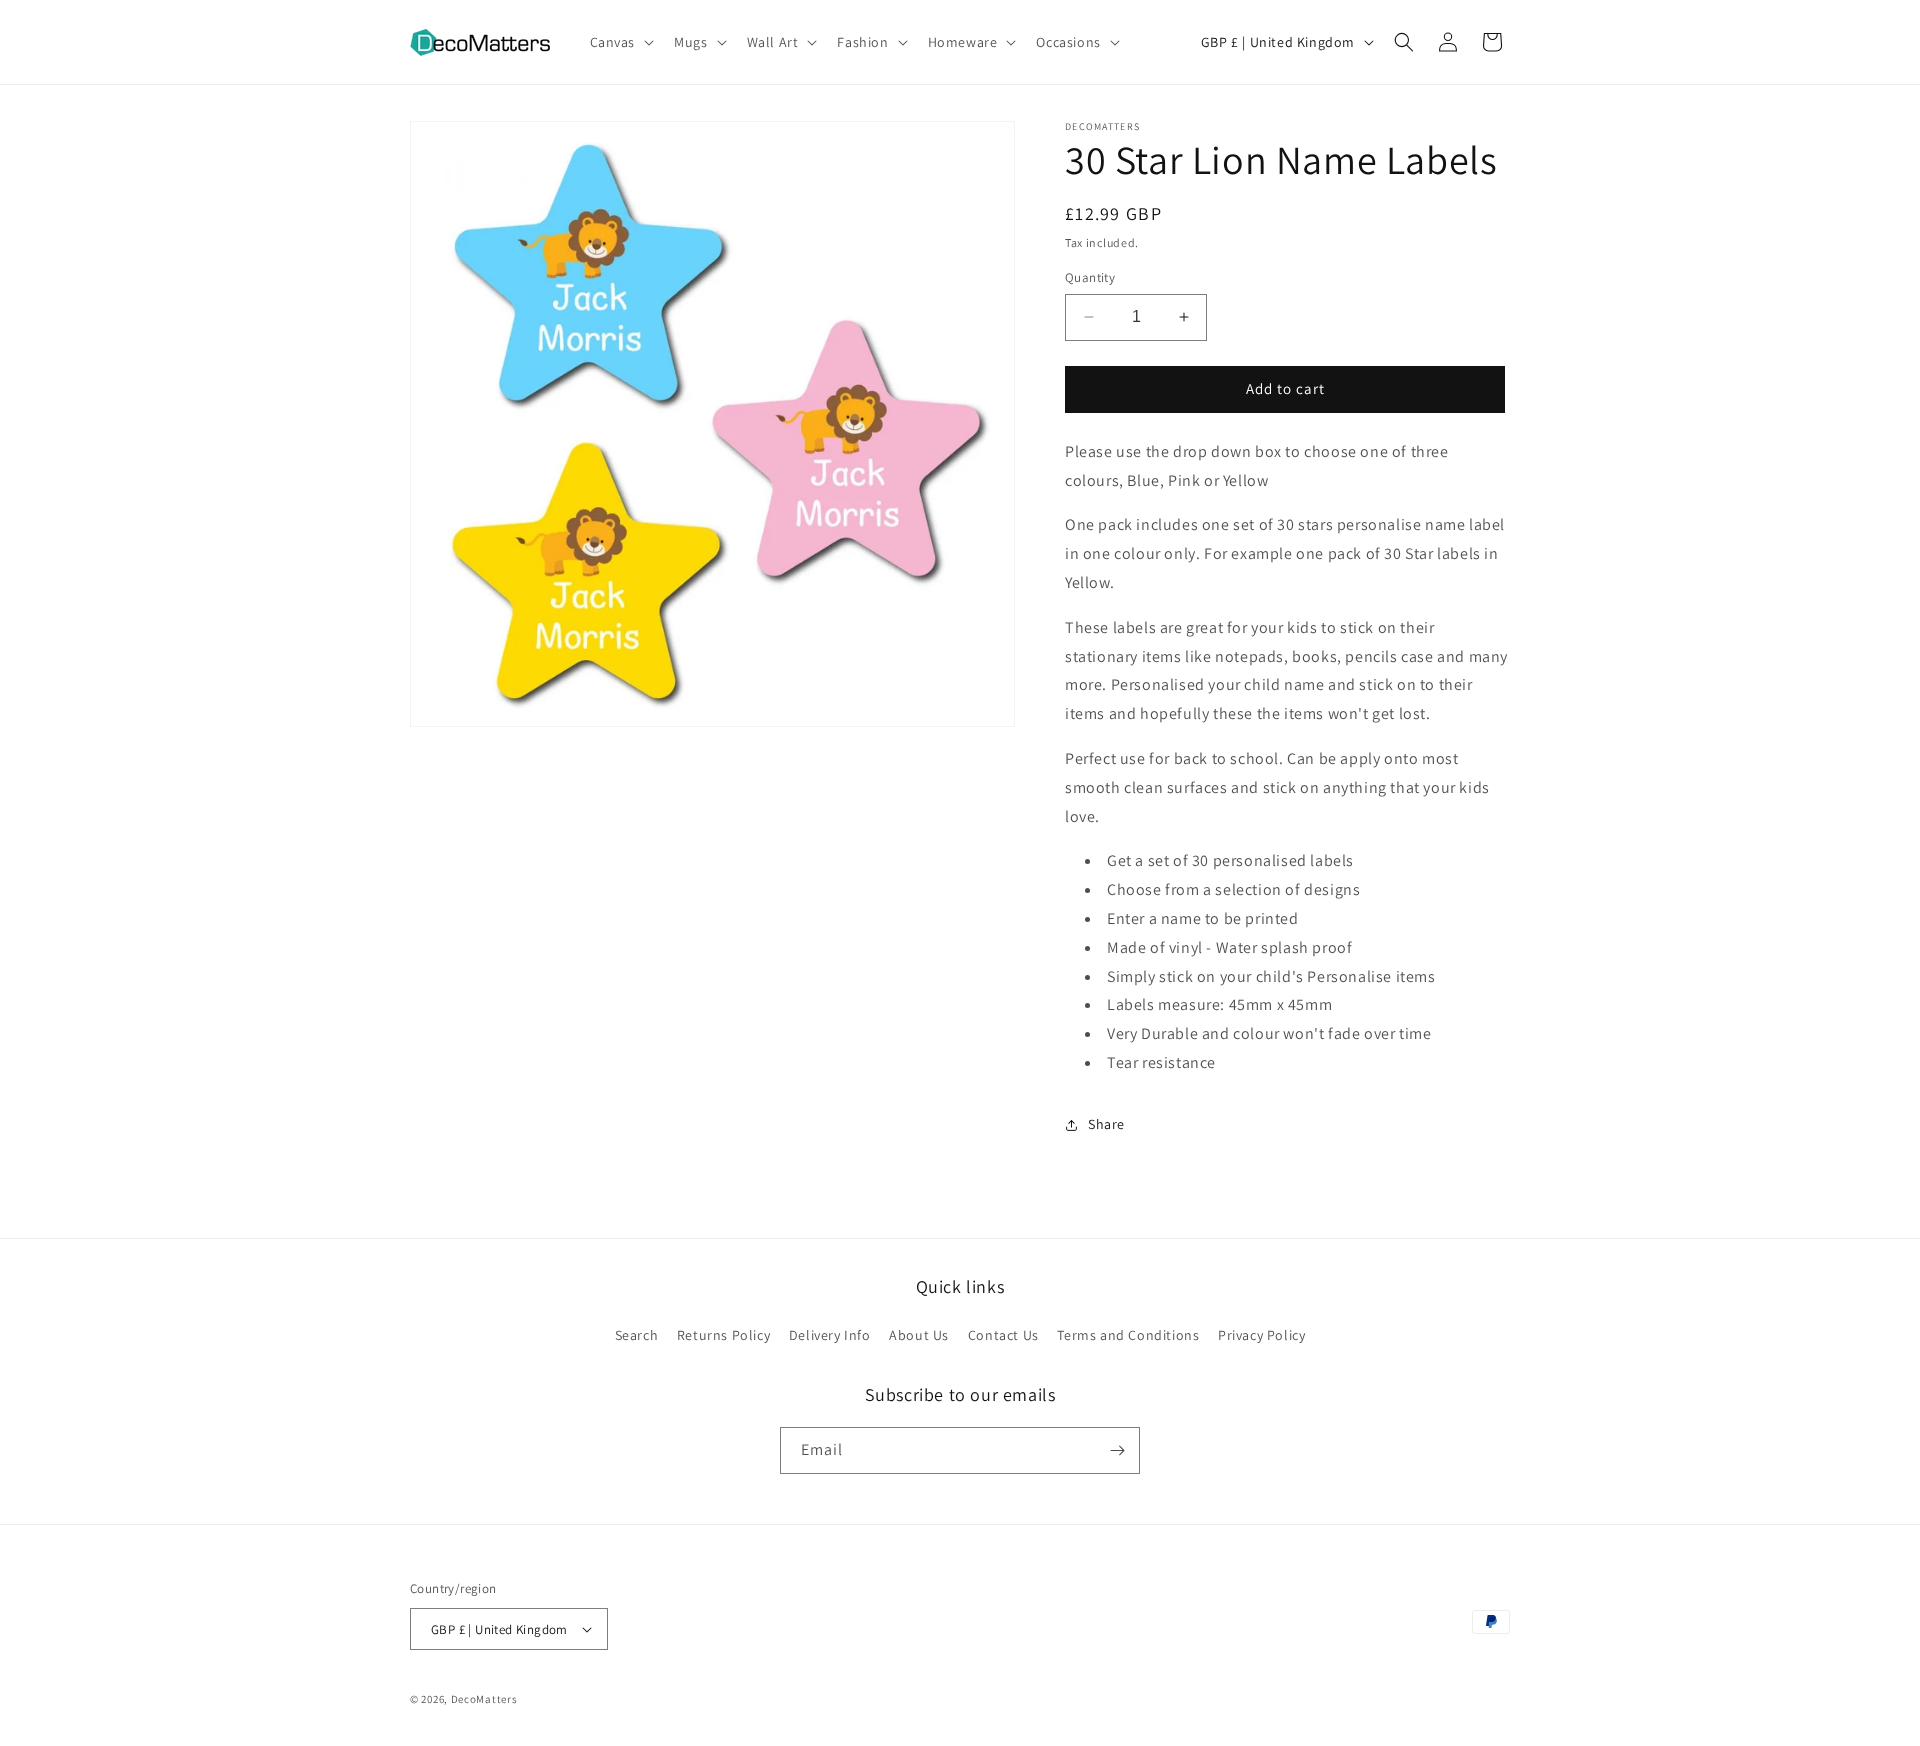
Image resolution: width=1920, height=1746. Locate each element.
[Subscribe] (1117, 1450)
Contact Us (1003, 1335)
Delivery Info (830, 1335)
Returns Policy (723, 1335)
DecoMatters (484, 1699)
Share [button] (1106, 1124)
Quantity (1090, 277)
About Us (919, 1335)
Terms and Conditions (1128, 1335)
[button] (620, 42)
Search (637, 1335)
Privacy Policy (1261, 1335)
